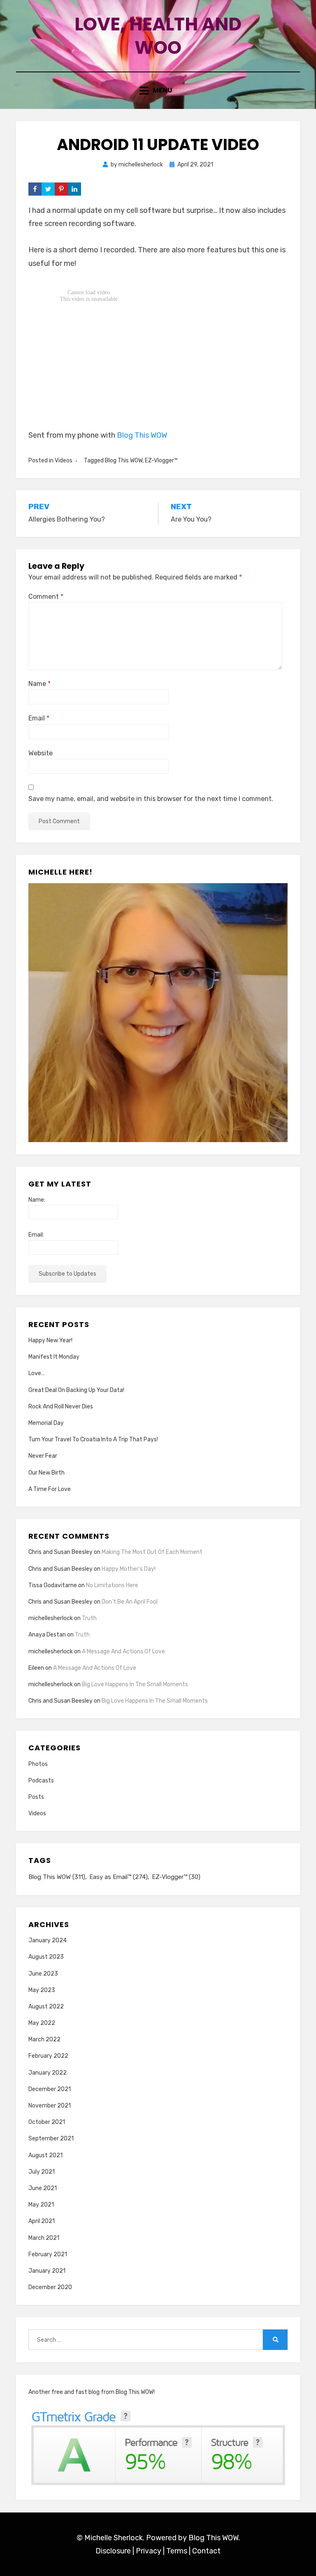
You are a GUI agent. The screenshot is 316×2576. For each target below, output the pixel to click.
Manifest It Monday (54, 1357)
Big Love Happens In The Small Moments (135, 1684)
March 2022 (44, 2039)
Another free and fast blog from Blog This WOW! (92, 2392)
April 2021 (42, 2221)
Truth (89, 1618)
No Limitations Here (112, 1585)
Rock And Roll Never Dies (61, 1407)
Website (41, 753)
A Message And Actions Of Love (123, 1652)
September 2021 (51, 2139)
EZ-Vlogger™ (161, 460)
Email (39, 718)
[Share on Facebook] (35, 189)
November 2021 (50, 2106)
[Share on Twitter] (48, 189)
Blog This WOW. (214, 2538)
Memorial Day (46, 1423)
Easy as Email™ (118, 1877)
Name (39, 684)
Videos (64, 460)
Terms (177, 2551)
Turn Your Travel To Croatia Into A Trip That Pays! (93, 1439)
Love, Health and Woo (158, 36)
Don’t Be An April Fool (130, 1602)
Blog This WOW (142, 435)
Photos (38, 1764)
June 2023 (43, 1974)
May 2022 (42, 2023)
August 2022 (46, 2007)
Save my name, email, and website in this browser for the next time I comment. (151, 799)
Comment (46, 597)
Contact (206, 2551)
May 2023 (42, 1990)
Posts (36, 1797)
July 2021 (42, 2172)
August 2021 (45, 2155)
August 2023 (46, 1957)
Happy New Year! (50, 1340)
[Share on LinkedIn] (74, 189)
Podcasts (41, 1781)
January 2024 (48, 1940)
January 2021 (47, 2271)
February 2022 (48, 2056)
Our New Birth (46, 1473)
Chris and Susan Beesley (60, 1552)
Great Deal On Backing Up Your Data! (76, 1390)
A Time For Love (50, 1489)
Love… (37, 1373)
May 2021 (41, 2205)
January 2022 (48, 2073)
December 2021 (50, 2089)
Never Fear (43, 1456)
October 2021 (47, 2122)
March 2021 (44, 2238)
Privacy (149, 2551)
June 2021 (43, 2188)
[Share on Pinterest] (61, 189)
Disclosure (113, 2551)
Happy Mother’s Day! (129, 1569)
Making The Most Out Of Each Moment (152, 1552)
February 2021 (48, 2254)
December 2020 (50, 2287)
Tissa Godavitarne (53, 1585)
